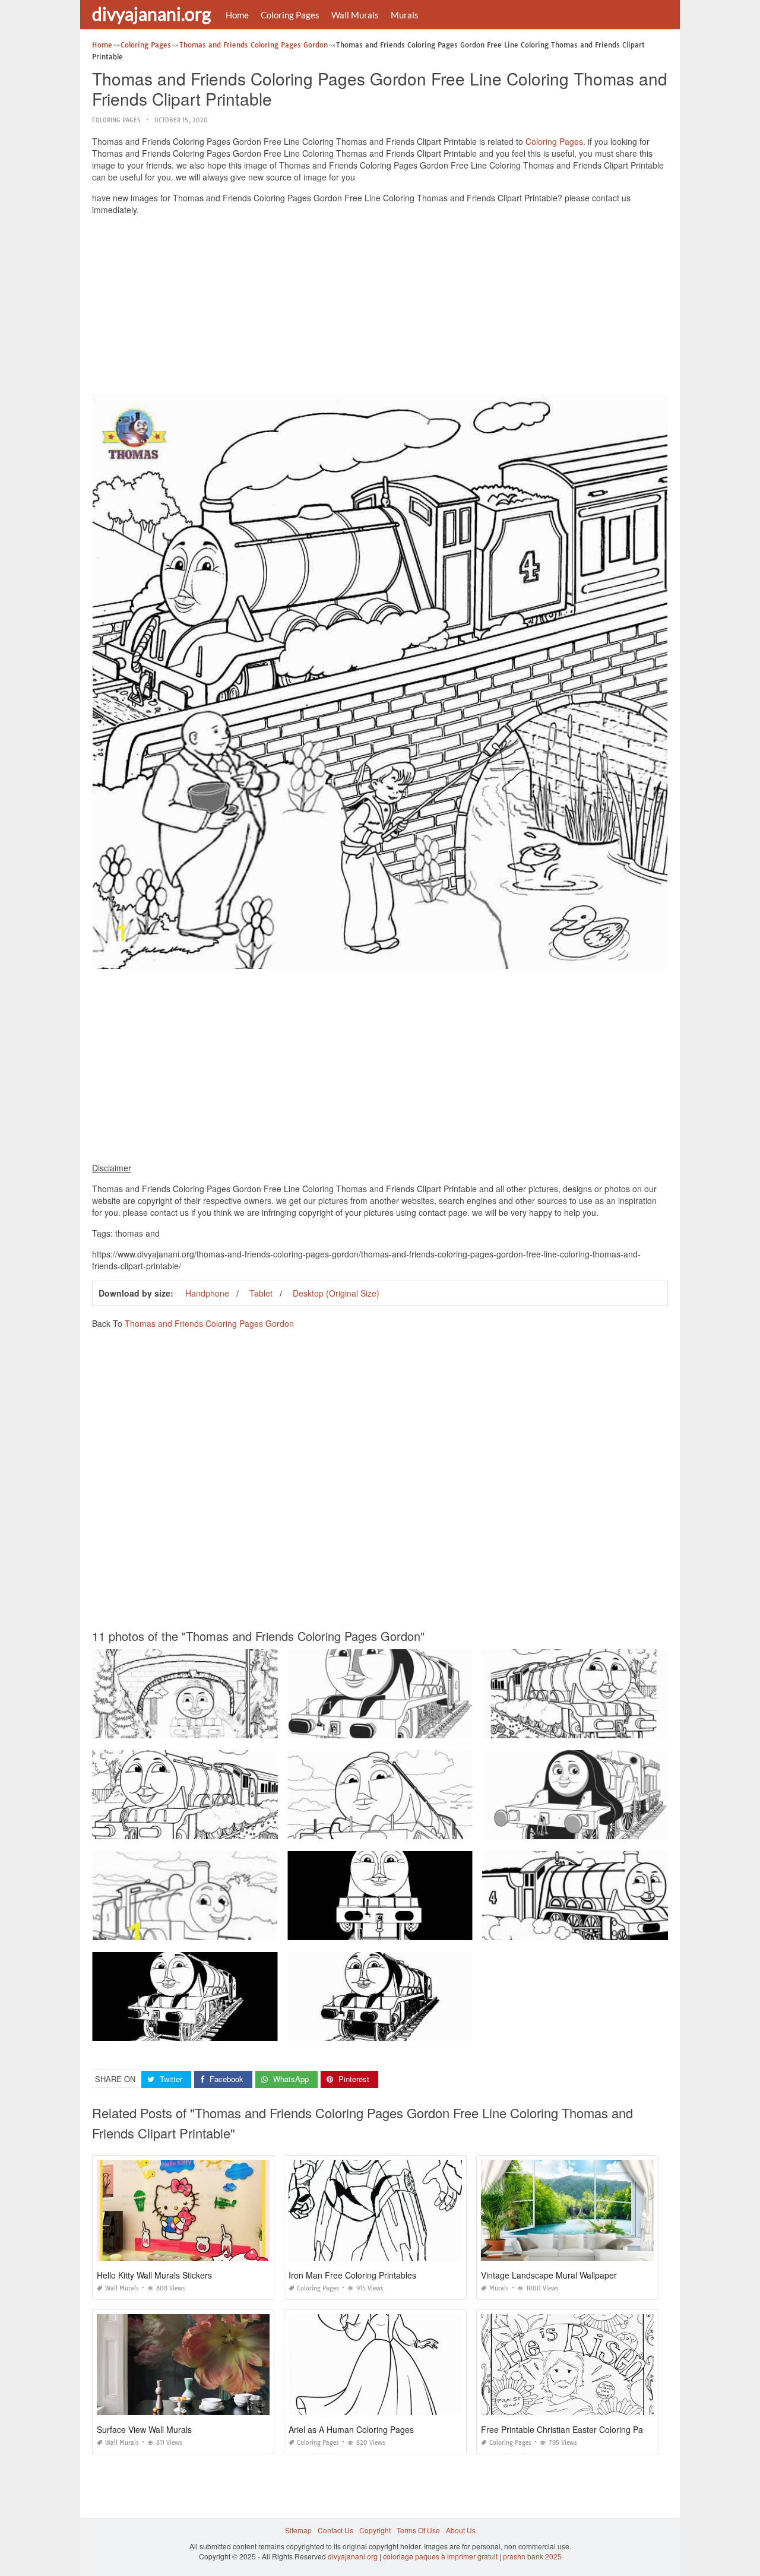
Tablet (261, 1293)
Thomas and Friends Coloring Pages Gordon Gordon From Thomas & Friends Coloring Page (440, 1727)
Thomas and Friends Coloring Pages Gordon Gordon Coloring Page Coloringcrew (227, 2030)
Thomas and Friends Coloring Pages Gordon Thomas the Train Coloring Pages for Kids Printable (251, 1727)
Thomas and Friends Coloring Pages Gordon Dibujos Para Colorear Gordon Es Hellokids (239, 1929)
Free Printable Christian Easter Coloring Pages (569, 2429)
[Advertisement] (380, 308)
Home (237, 15)
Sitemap (298, 2530)
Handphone (207, 1293)
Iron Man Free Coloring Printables (352, 2275)
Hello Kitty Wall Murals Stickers (154, 2275)
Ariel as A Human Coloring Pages (351, 2429)
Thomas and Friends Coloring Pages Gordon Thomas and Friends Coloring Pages (228, 1828)
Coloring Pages (290, 15)
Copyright (375, 2530)
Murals (405, 15)
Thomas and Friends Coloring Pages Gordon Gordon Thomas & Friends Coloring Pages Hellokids (448, 1828)
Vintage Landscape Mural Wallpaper (549, 2275)
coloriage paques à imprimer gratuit (440, 2556)
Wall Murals (355, 15)
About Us (461, 2530)
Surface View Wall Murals (144, 2429)
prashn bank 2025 (532, 2556)
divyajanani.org (151, 14)
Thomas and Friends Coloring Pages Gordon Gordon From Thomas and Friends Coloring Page (444, 1929)
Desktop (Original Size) (336, 1293)
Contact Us (335, 2530)
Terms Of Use (418, 2530)
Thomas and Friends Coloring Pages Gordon (209, 1323)
